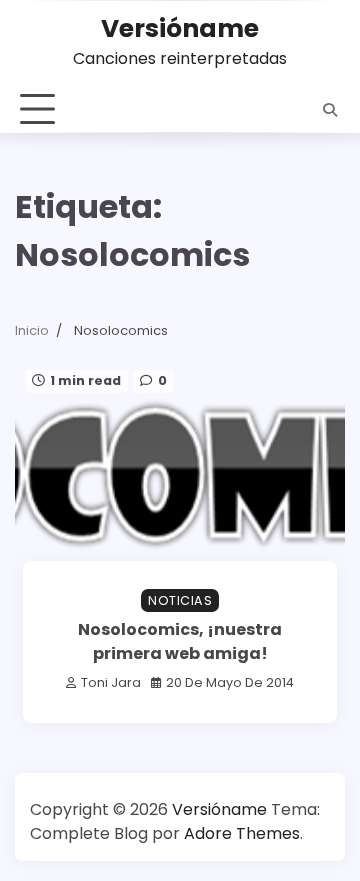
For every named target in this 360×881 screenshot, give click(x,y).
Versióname (180, 28)
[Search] (330, 110)
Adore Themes (242, 833)
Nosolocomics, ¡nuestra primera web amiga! (180, 641)
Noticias (180, 600)
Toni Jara (111, 682)
